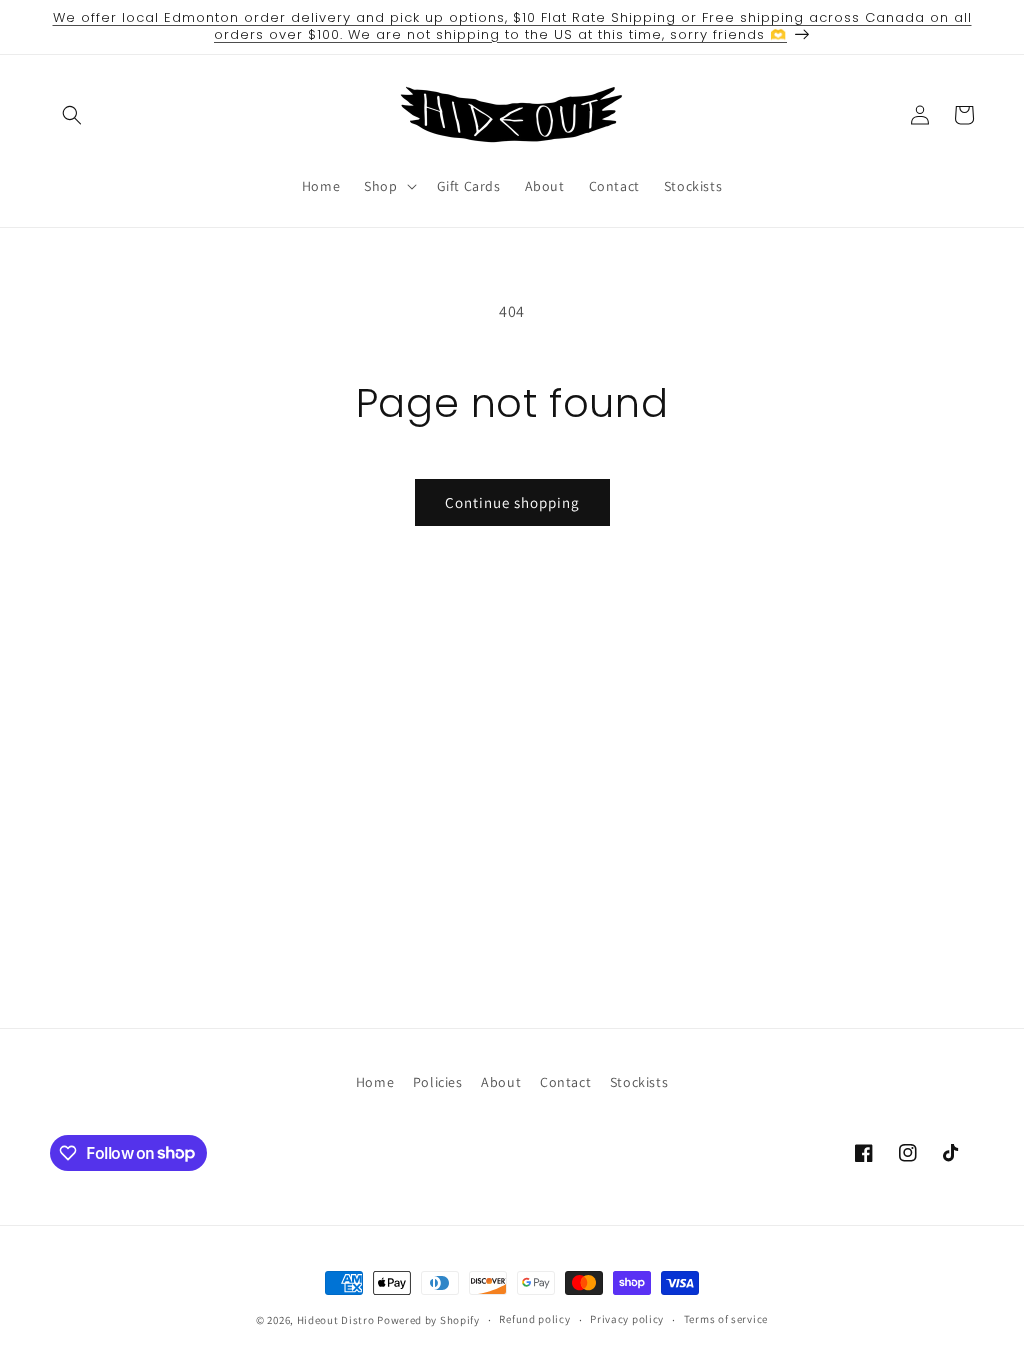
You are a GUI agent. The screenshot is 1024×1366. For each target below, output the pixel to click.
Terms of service (726, 1319)
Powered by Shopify (428, 1320)
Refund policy (534, 1319)
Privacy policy (627, 1319)
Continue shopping (512, 502)
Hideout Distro (336, 1320)
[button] (72, 115)
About (501, 1082)
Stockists (639, 1082)
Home (375, 1082)
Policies (438, 1082)
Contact (565, 1082)
